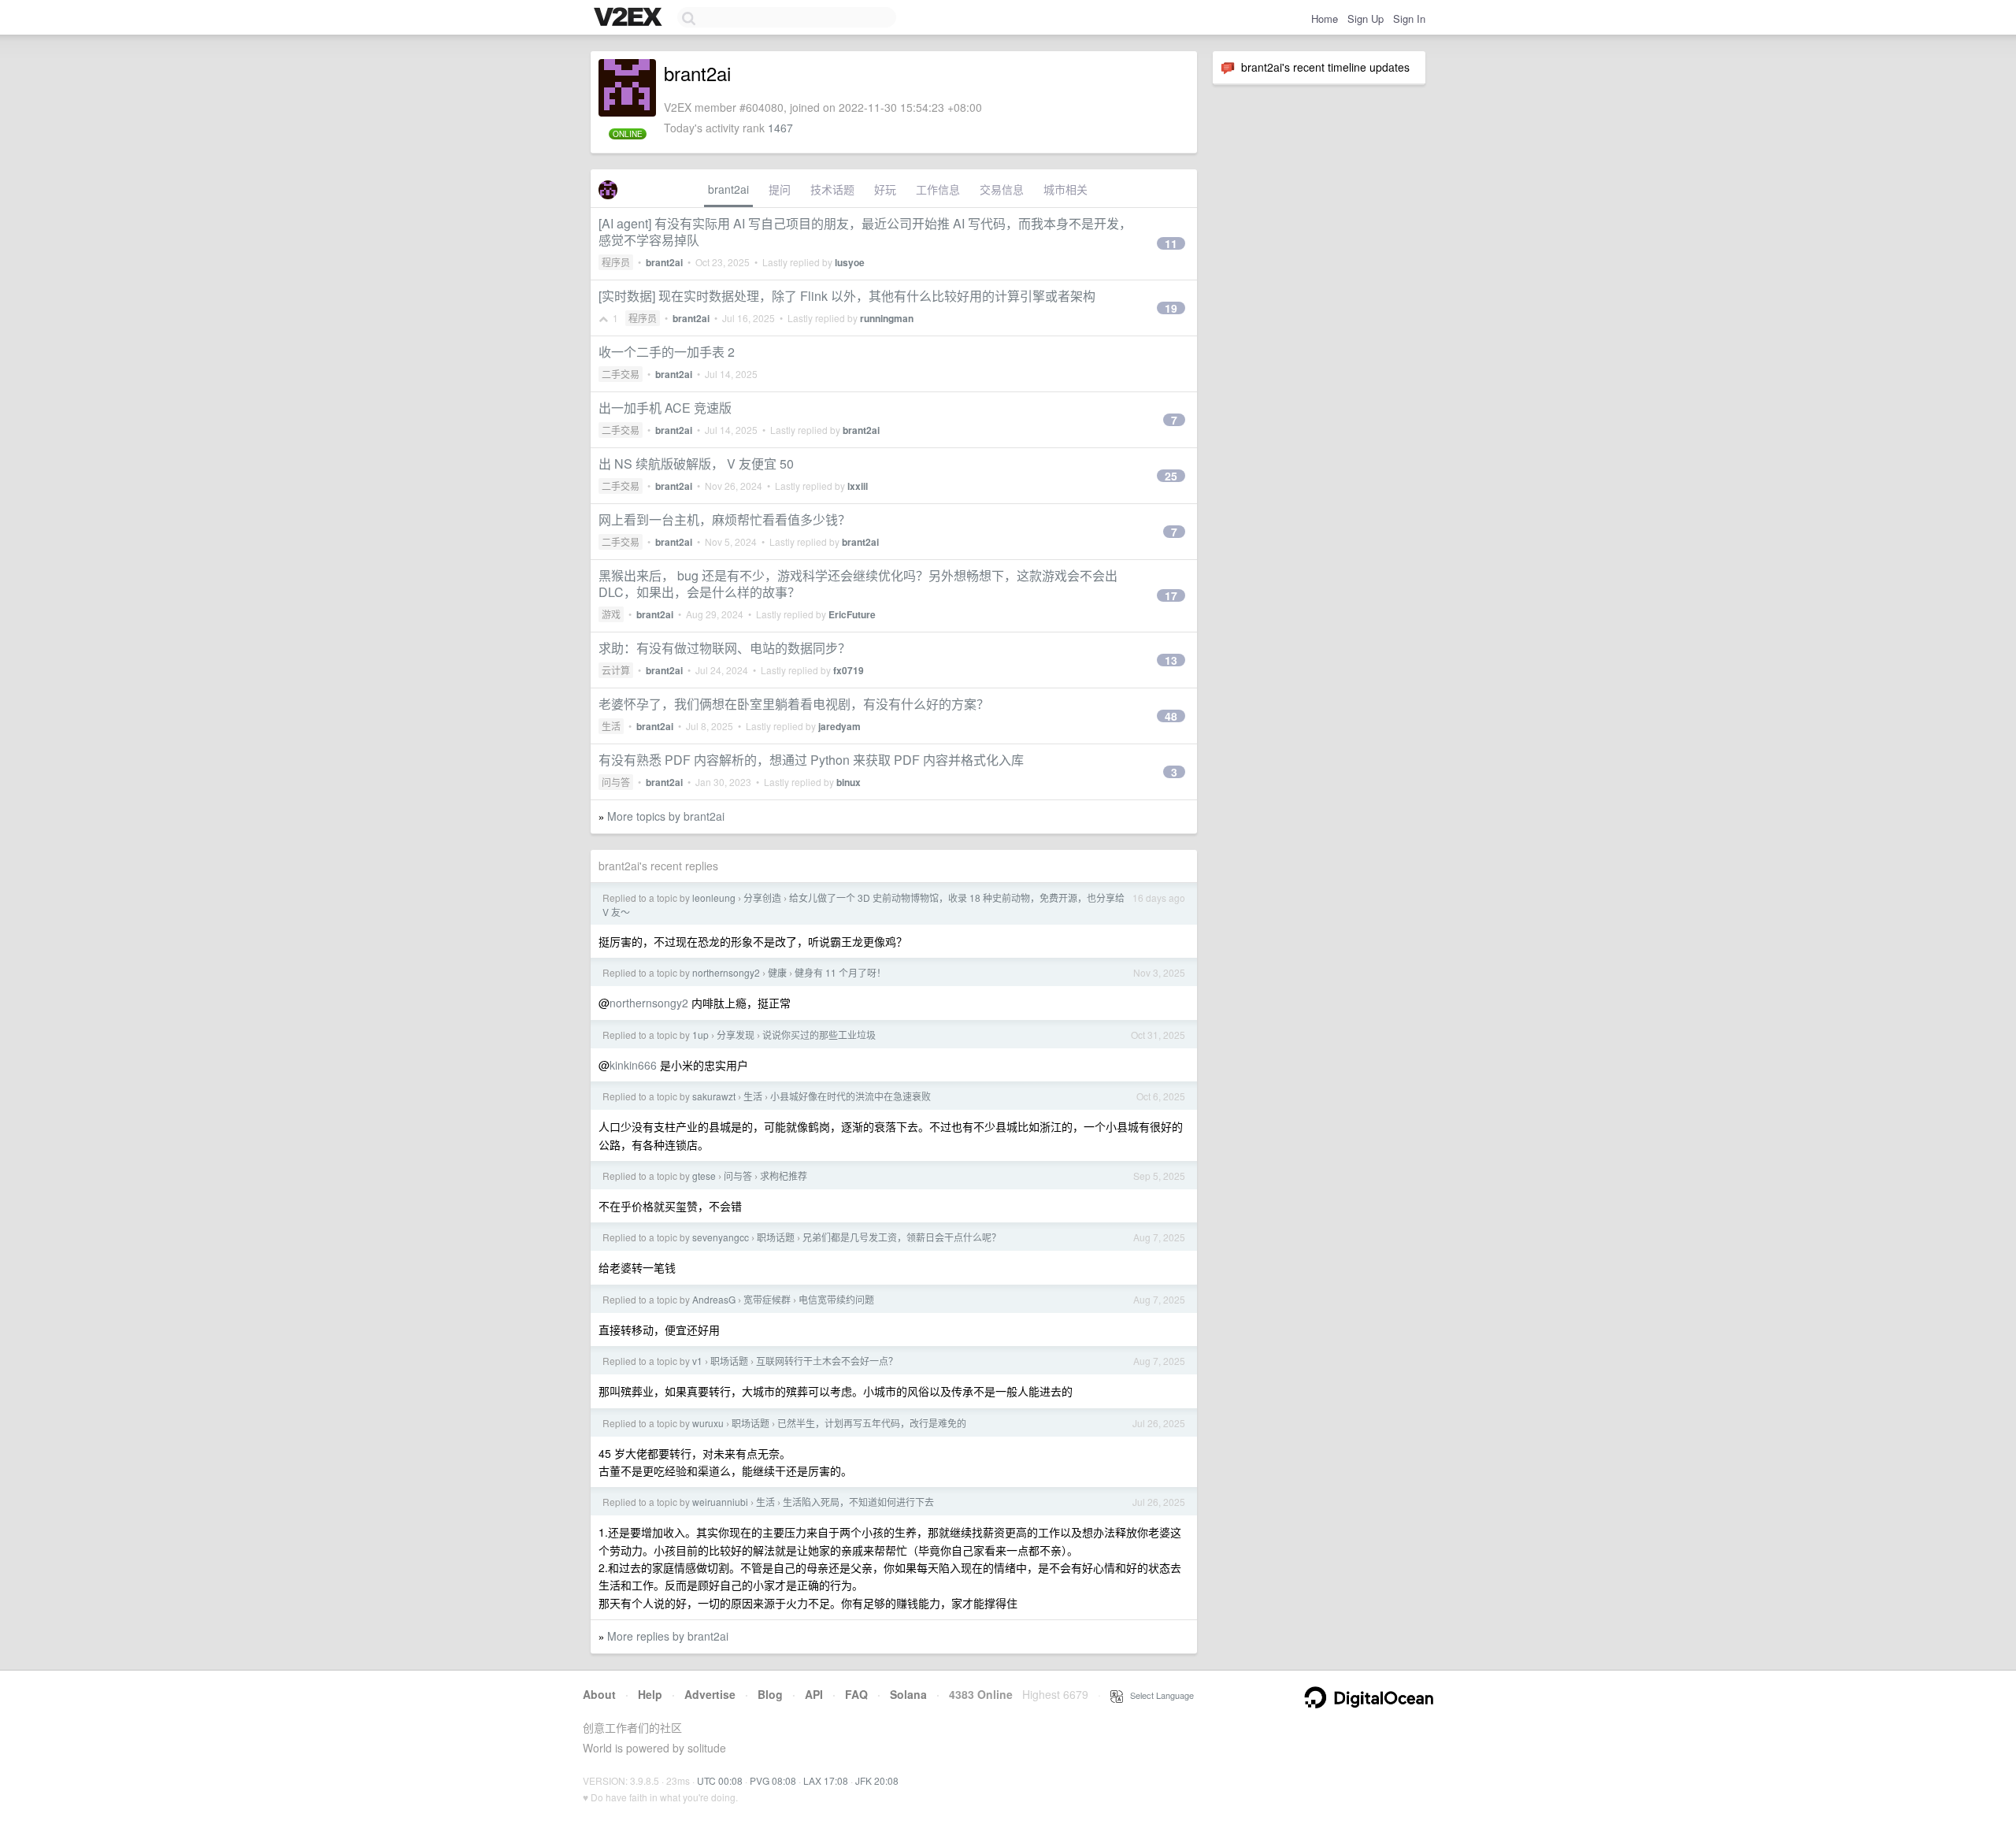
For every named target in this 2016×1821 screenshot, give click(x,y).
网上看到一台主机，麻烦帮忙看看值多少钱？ (724, 519)
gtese (704, 1176)
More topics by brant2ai (666, 816)
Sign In (1409, 19)
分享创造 (762, 898)
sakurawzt (714, 1096)
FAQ (856, 1694)
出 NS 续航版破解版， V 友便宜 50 (696, 464)
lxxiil (858, 486)
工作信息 (938, 189)
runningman (887, 318)
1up (700, 1035)
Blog (770, 1694)
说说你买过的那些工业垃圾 (819, 1035)
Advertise (710, 1694)
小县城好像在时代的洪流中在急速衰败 (850, 1096)
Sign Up (1366, 19)
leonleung (714, 898)
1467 (780, 128)
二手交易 (621, 374)
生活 (611, 726)
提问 (780, 189)
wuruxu (708, 1423)
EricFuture (852, 614)
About (599, 1694)
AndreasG (714, 1299)
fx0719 (849, 670)
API (814, 1694)
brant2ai (728, 189)
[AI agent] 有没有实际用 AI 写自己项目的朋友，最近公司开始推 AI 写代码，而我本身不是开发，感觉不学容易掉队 (865, 232)
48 (1171, 716)
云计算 (616, 670)
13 (1171, 660)
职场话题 (776, 1237)
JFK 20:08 (877, 1780)
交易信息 (1002, 189)
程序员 (616, 262)
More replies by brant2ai (668, 1636)
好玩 (885, 189)
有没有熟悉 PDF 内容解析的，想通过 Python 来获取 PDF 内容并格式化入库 (811, 760)
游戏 (611, 614)
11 (1171, 243)
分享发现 (736, 1035)
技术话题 (832, 189)
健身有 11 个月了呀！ (840, 972)
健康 (777, 972)
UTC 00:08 (720, 1780)
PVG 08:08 (773, 1780)
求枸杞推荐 (784, 1176)
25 (1171, 476)
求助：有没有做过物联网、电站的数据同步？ (724, 648)
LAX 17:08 (826, 1780)
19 (1171, 308)
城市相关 (1065, 189)
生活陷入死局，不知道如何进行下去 (858, 1502)
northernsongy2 (726, 972)
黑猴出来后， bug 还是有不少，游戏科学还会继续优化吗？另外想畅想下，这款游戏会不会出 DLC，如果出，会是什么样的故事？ (858, 584)
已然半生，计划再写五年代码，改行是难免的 (872, 1423)
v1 (697, 1361)
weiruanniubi (720, 1502)
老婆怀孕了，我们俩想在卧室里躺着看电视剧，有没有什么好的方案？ (794, 704)
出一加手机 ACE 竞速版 (665, 408)
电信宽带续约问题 (836, 1299)
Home (1325, 19)
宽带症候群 (767, 1299)
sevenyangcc (721, 1237)
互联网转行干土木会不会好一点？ (827, 1361)
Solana (908, 1694)
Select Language (1158, 1695)
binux (849, 782)
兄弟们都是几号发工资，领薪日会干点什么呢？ (902, 1237)
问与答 (616, 782)
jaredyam (839, 726)
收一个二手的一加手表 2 (667, 352)
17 (1171, 595)
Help (650, 1694)
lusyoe (850, 262)
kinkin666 (633, 1065)
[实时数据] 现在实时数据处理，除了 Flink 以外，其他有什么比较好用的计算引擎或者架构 (847, 296)
